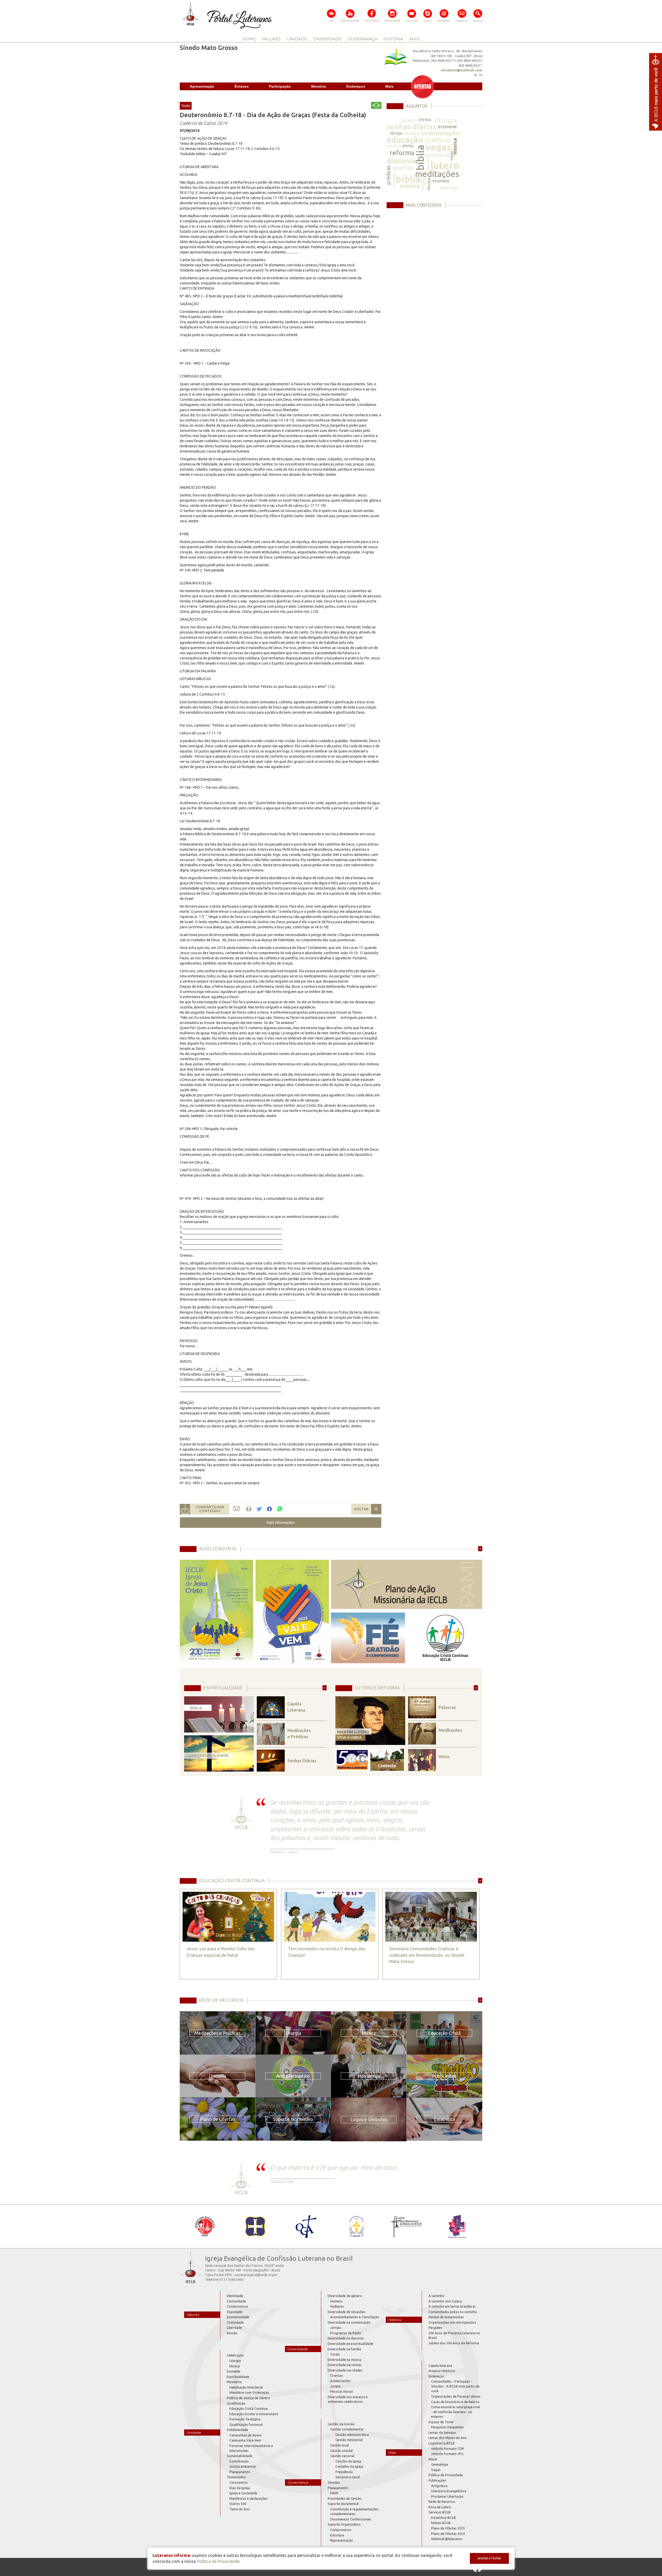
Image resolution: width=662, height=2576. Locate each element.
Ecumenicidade (238, 2317)
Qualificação (236, 2403)
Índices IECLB (441, 2523)
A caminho (436, 2296)
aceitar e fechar (489, 2558)
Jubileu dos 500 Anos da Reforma (454, 2343)
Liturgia (235, 2361)
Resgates (435, 2328)
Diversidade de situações (347, 2312)
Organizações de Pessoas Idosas (456, 2396)
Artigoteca (439, 2486)
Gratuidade (235, 2322)
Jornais (336, 2328)
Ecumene (234, 2371)
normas (394, 146)
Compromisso (237, 2306)
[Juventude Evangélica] (205, 2226)
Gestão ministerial (349, 2440)
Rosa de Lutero (440, 2507)
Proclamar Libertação (447, 2496)
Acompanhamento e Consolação (355, 2317)
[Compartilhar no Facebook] (269, 1509)
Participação (280, 86)
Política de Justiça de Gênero (249, 2398)
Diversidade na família (344, 2349)
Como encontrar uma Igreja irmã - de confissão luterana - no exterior (455, 2412)
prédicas (438, 140)
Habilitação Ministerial (246, 2387)
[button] (281, 1523)
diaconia (401, 161)
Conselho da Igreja (349, 2466)
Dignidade (235, 2312)
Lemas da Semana (442, 2432)
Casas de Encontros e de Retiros (455, 2402)
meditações (437, 174)
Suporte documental (343, 2504)
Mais (389, 86)
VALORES (271, 39)
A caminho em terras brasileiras (452, 2306)
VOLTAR (361, 1509)
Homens (336, 2301)
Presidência (344, 2472)
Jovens (336, 2386)
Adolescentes (340, 2381)
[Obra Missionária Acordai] (407, 2226)
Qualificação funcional (246, 2424)
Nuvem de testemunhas (446, 2317)
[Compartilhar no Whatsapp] (280, 1509)
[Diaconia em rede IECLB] (457, 2226)
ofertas (425, 120)
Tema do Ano (240, 2509)
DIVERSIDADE (327, 39)
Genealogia (440, 2464)
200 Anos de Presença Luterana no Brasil (454, 2335)
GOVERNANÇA (363, 39)
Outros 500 (238, 2504)
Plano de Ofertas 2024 (448, 2534)
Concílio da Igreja (348, 2461)
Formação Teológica (245, 2419)
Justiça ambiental (242, 2466)
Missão (232, 2333)
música (412, 133)
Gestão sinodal (341, 2451)
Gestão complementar (347, 2429)
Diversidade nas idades (345, 2370)
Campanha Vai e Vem (245, 2440)
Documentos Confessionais (351, 2519)
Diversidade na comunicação (349, 2322)
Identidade (235, 2296)
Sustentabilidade (240, 2456)
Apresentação (202, 86)
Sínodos (334, 2482)
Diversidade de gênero (345, 2296)
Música (235, 2366)
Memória (319, 86)
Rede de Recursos (442, 2502)
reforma (402, 153)
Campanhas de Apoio (246, 2435)
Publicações (437, 2480)
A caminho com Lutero (445, 2301)
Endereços (356, 86)
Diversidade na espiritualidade (351, 2344)
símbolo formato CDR (447, 2449)
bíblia (420, 158)
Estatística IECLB (443, 2518)
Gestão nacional (342, 2456)
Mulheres (337, 2306)
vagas (438, 147)
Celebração (235, 2355)
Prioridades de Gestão (345, 2498)
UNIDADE (297, 39)
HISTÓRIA (393, 39)
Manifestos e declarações (249, 2498)
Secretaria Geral (348, 2477)
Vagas (436, 2470)
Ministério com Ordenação (249, 2392)
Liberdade (234, 2328)
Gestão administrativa (352, 2435)
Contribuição (239, 2461)
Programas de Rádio (346, 2333)
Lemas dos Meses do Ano (448, 2438)
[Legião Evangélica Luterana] (356, 2226)
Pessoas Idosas (342, 2391)
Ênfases (242, 86)
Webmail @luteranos (447, 2539)
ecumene (447, 126)
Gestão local (340, 2445)
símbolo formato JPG (447, 2454)
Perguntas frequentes (447, 2427)
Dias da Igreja (240, 2488)
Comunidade (236, 2301)
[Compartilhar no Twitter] (259, 1509)
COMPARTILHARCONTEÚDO (210, 1509)
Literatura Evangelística (449, 2491)
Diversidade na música (344, 2360)
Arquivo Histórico (442, 2371)
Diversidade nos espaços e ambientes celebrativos (348, 2399)
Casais (335, 2354)
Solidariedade (237, 2430)
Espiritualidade (238, 2377)
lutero (409, 120)
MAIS (415, 39)
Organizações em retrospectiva (452, 2322)
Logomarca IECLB (442, 2443)
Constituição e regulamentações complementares (354, 2511)
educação (405, 140)
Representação (342, 2540)
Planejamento (240, 2472)
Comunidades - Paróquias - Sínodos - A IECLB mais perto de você (455, 2386)
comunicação (441, 133)
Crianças (337, 2375)
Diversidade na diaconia (346, 2338)
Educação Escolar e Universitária (254, 2414)
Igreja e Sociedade (243, 2493)
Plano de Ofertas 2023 (448, 2528)
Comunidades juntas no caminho (453, 2312)
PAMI (334, 2493)
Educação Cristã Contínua (249, 2408)
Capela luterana (440, 2366)
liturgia (446, 120)
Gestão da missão (341, 2424)
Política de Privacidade (446, 2475)
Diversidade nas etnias (345, 2365)
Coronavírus (239, 2482)
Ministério (234, 2382)
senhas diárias (411, 127)
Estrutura (337, 2535)
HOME (249, 39)
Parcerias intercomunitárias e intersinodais (251, 2448)
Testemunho (236, 2477)
